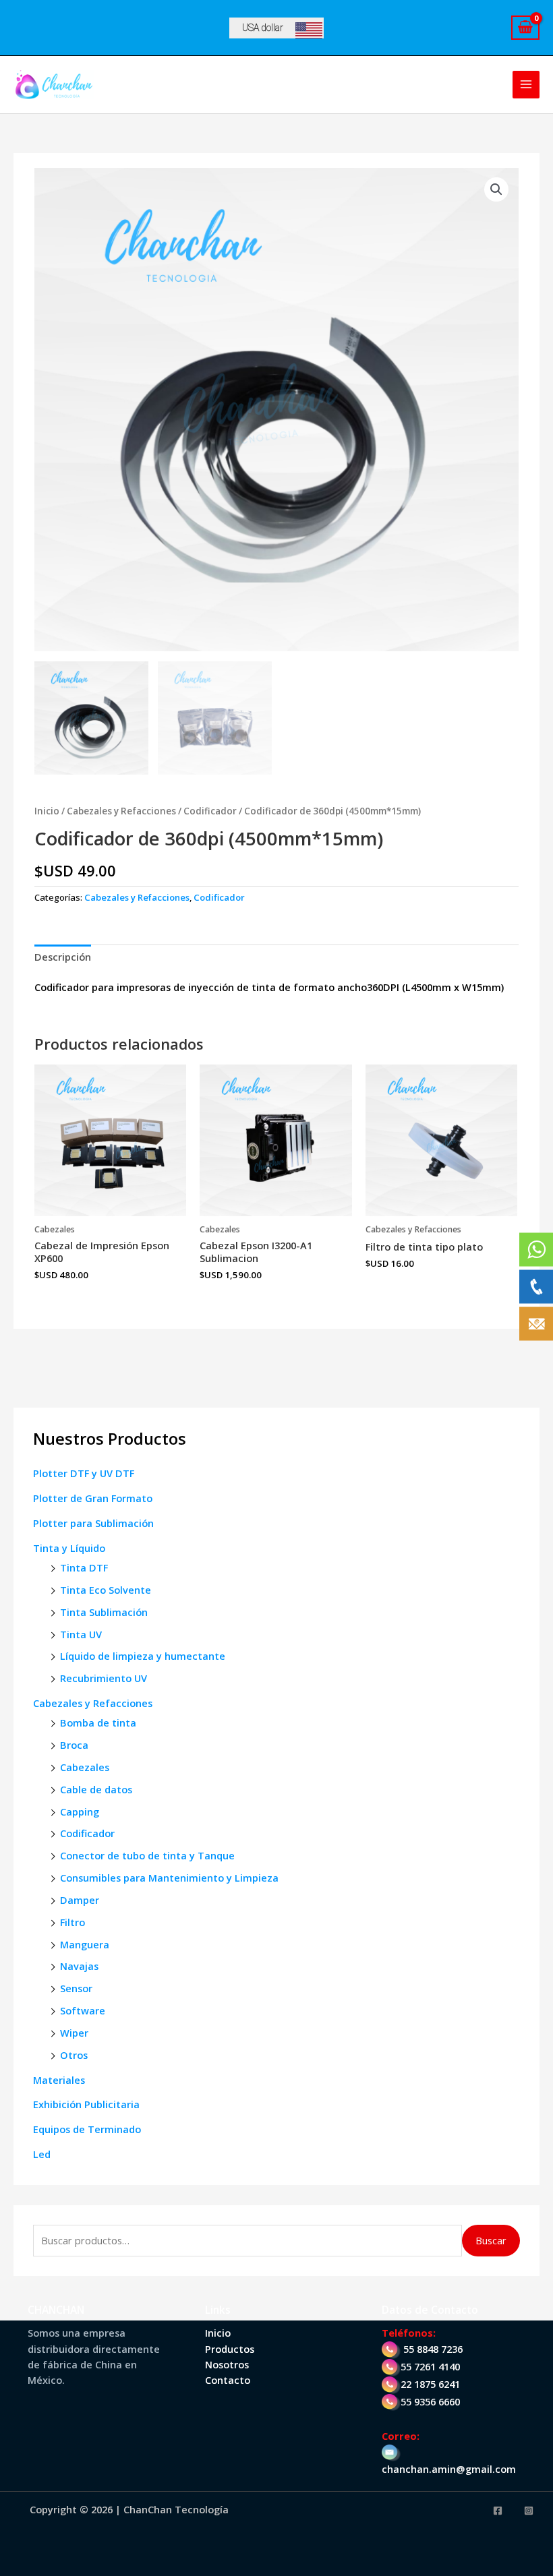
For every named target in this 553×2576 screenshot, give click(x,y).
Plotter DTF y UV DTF (84, 1473)
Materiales (59, 2080)
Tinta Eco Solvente (106, 1590)
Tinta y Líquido (69, 1548)
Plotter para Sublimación (93, 1523)
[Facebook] (498, 2511)
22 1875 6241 (430, 2384)
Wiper (74, 2033)
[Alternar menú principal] (526, 84)
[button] (496, 189)
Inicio (47, 811)
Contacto (228, 2380)
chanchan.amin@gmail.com (449, 2469)
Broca (74, 1745)
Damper (80, 1900)
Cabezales (85, 1767)
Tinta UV (81, 1634)
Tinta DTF (84, 1567)
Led (42, 2154)
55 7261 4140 (430, 2366)
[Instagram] (529, 2511)
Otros (74, 2055)
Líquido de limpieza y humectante (143, 1656)
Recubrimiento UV (104, 1678)
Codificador (87, 1833)
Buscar (491, 2240)
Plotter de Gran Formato (93, 1498)
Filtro (72, 1922)
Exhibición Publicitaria (86, 2104)
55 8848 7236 (433, 2349)
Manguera (85, 1944)
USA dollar (263, 28)
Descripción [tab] (63, 957)
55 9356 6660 (430, 2401)
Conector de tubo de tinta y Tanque (147, 1855)
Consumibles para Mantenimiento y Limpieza (169, 1878)
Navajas (79, 1966)
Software (83, 2010)
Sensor (76, 1988)
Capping (80, 1811)
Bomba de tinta (98, 1723)
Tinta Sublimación (104, 1612)
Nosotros (227, 2364)
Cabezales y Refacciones (93, 1703)
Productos (230, 2349)
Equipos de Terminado (87, 2129)
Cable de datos (96, 1789)
